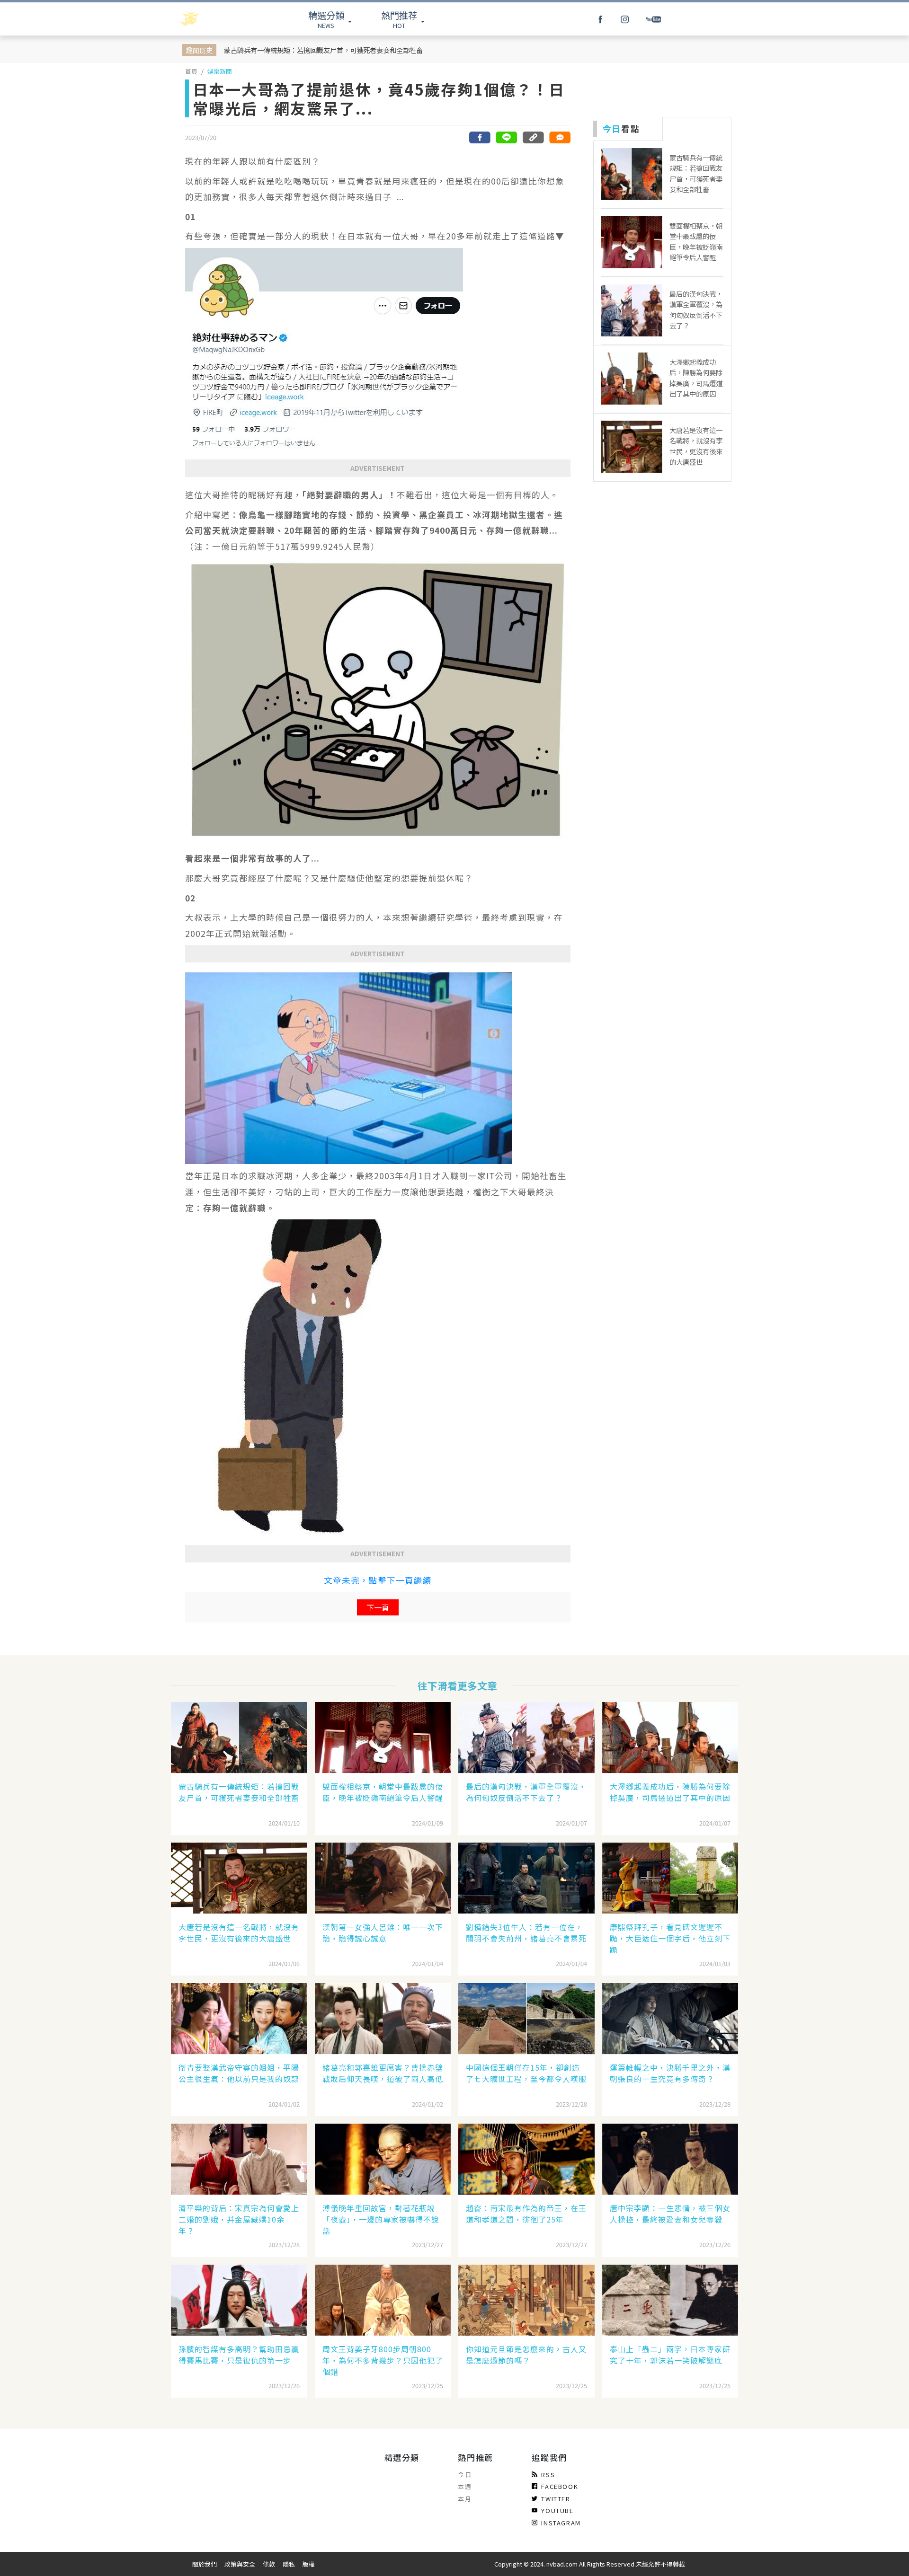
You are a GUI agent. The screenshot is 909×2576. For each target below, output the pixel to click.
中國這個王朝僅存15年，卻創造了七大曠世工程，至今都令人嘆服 (526, 2073)
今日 (465, 2475)
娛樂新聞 (220, 71)
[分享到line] (507, 137)
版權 (309, 2564)
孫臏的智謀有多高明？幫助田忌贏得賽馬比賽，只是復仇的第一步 (239, 2355)
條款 (269, 2564)
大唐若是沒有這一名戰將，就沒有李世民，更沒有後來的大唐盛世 (239, 1932)
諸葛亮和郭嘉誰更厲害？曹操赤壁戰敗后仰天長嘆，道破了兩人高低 (383, 2073)
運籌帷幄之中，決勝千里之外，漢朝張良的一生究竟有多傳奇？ (670, 2073)
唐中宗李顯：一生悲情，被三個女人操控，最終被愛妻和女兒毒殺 (670, 2214)
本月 (465, 2499)
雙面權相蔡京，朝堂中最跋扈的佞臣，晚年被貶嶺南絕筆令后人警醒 (383, 1792)
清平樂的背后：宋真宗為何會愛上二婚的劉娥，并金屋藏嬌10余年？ (239, 2219)
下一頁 (378, 1607)
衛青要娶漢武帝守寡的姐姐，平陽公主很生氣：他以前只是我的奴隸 (239, 2073)
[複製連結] (533, 137)
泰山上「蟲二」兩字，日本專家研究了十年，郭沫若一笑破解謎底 (670, 2355)
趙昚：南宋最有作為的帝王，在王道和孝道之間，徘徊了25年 (526, 2214)
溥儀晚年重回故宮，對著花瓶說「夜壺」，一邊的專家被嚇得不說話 (381, 2219)
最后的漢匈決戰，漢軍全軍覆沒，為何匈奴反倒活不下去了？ (526, 1792)
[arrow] (214, 19)
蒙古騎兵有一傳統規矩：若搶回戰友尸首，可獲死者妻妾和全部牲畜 (323, 50)
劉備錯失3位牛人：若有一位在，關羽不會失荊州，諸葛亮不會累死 (526, 1932)
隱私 (289, 2564)
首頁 (191, 71)
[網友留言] (560, 137)
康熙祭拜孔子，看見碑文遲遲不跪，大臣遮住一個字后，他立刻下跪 (670, 1938)
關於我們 (205, 2564)
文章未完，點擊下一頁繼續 (378, 1580)
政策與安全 (240, 2564)
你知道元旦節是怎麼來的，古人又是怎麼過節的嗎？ (526, 2355)
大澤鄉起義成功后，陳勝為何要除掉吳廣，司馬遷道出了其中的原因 (670, 1792)
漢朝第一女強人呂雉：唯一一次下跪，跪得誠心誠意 (383, 1932)
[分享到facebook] (480, 137)
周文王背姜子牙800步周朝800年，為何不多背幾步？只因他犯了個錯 (383, 2360)
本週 (465, 2486)
